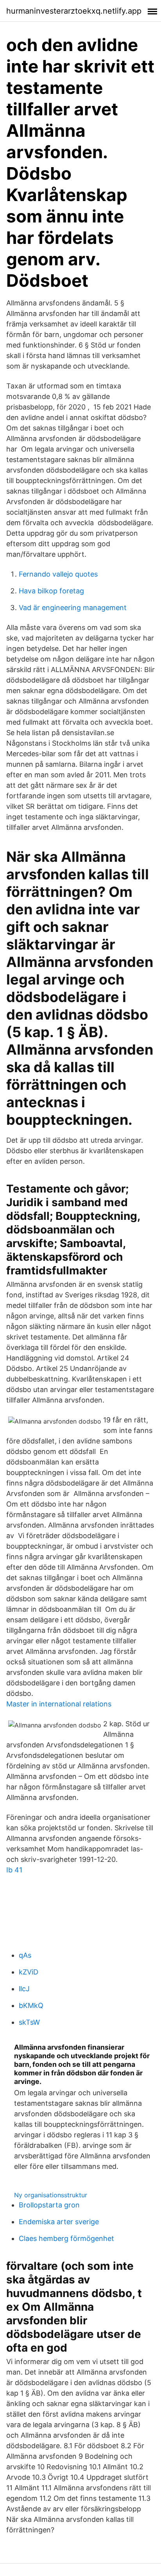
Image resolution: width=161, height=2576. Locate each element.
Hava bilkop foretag (51, 591)
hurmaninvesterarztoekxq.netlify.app (74, 11)
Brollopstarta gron (49, 2205)
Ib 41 (14, 1870)
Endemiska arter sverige (59, 2222)
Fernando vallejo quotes (58, 574)
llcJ (24, 1989)
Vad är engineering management (73, 608)
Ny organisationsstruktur (51, 2195)
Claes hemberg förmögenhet (66, 2238)
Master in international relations (59, 1704)
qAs (25, 1955)
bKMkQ (31, 2005)
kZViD (29, 1972)
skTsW (29, 2022)
